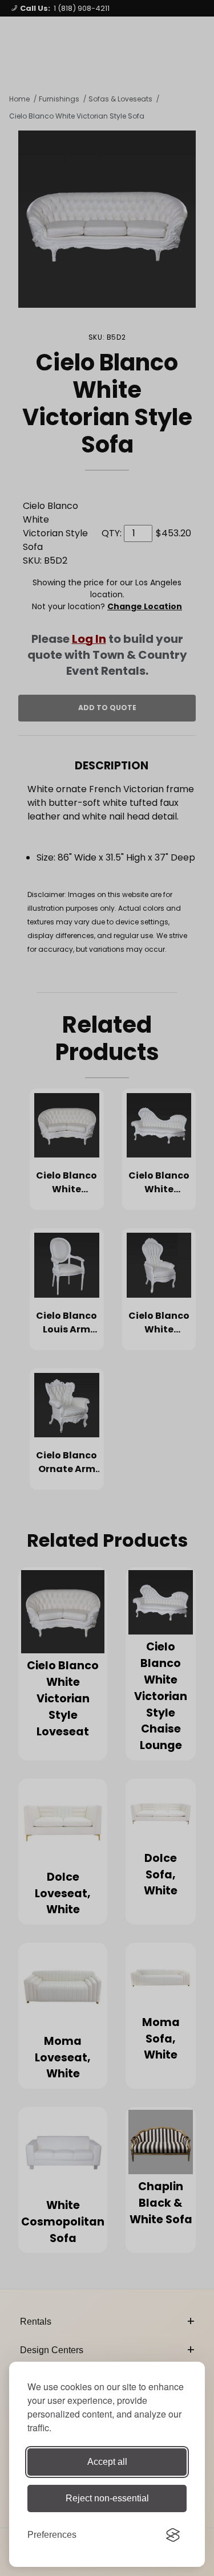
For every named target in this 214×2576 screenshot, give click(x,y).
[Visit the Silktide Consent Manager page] (173, 2535)
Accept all (107, 2462)
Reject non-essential (107, 2498)
